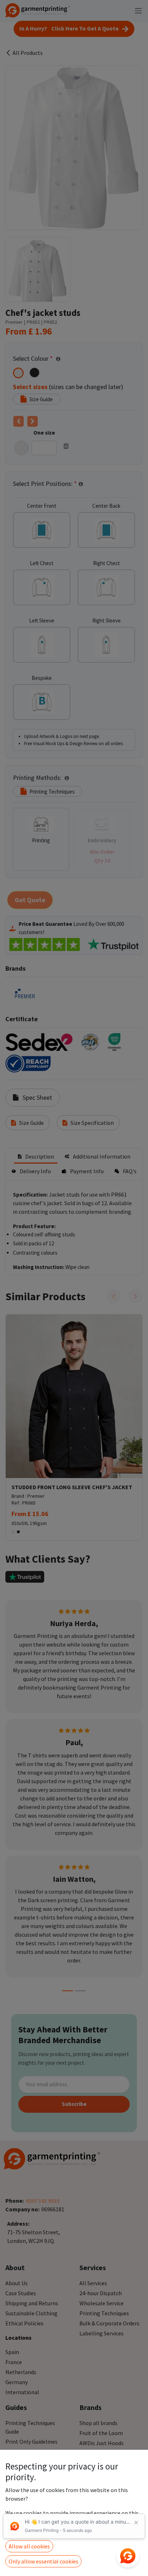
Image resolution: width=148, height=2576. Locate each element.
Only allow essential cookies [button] (43, 2561)
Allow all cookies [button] (29, 2546)
